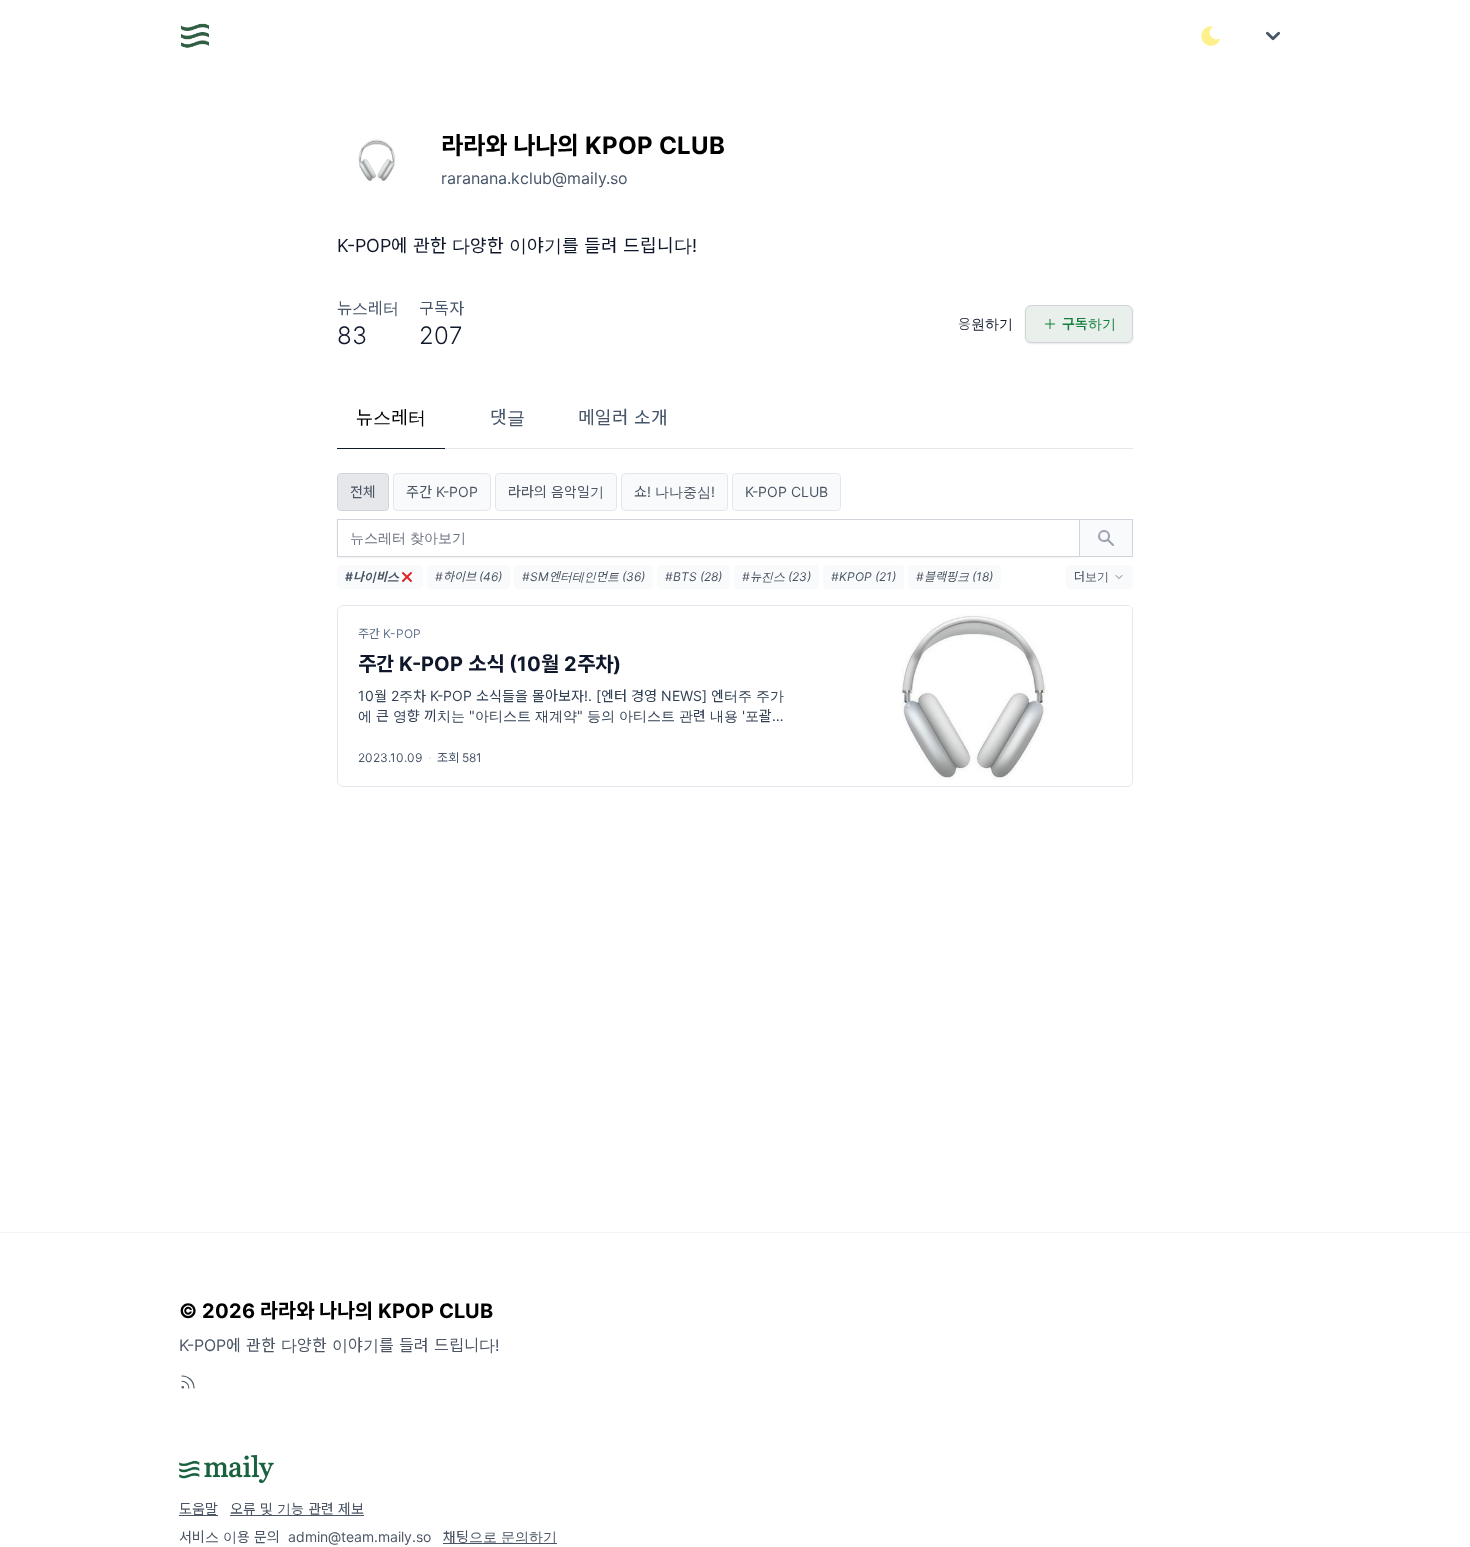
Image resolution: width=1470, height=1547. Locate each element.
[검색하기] (1106, 538)
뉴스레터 (391, 417)
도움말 (198, 1508)
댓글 (507, 417)
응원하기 (985, 323)
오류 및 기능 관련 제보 (297, 1508)
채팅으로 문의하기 (500, 1536)
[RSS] (188, 1382)
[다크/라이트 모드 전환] (1211, 36)
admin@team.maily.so (359, 1536)
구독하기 (1089, 323)
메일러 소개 (623, 417)
